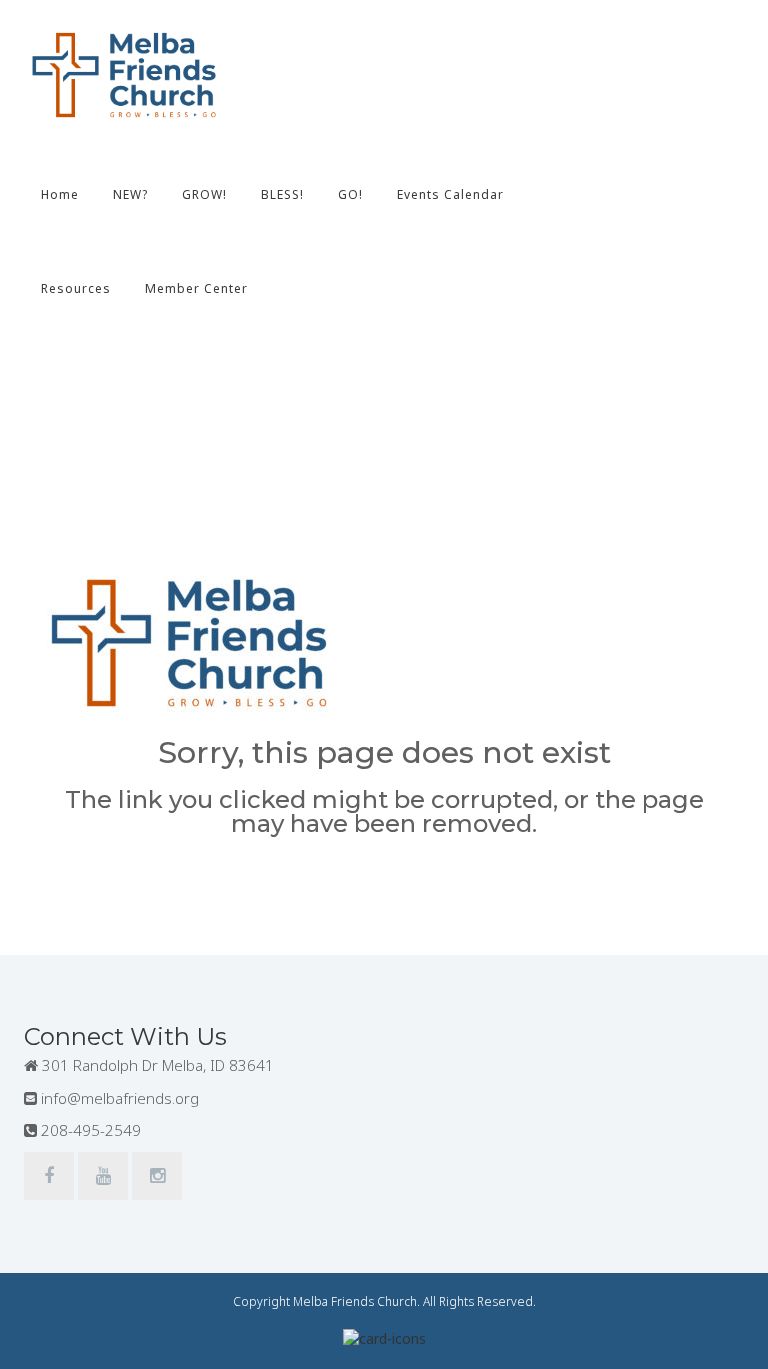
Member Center (196, 288)
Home (60, 194)
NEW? (130, 194)
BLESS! (282, 194)
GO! (350, 194)
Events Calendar (450, 194)
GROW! (204, 194)
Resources (76, 288)
